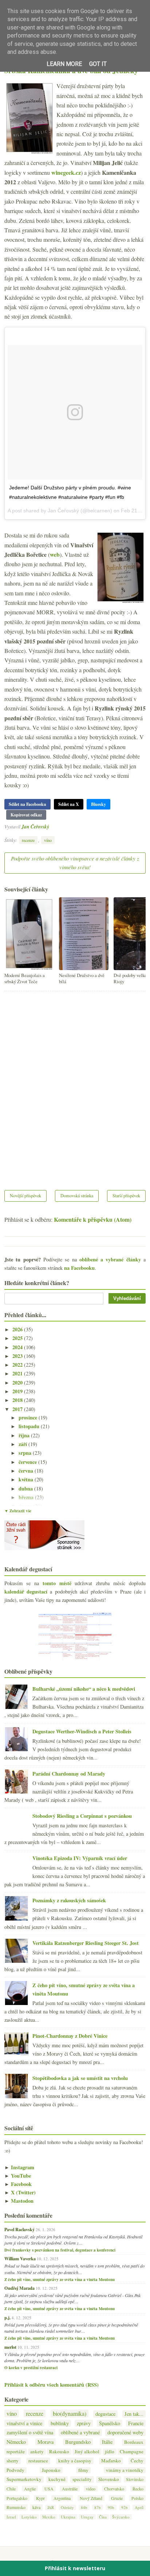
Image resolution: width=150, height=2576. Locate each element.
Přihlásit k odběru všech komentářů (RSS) (52, 2385)
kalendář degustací (26, 1592)
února (26, 1506)
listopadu (30, 1426)
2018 (18, 1400)
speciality (82, 2479)
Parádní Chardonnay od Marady (69, 1774)
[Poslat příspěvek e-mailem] (51, 826)
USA (49, 2489)
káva (36, 2507)
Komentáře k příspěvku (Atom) (93, 1219)
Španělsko (110, 2423)
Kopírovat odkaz (26, 815)
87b (98, 2507)
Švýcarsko (121, 2517)
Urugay (87, 2517)
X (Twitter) (20, 2192)
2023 (18, 1356)
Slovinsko (135, 2479)
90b (111, 2507)
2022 (18, 1365)
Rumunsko (16, 2507)
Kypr (40, 2498)
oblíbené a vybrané (80, 2432)
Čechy (137, 2461)
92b (125, 2507)
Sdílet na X (69, 804)
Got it (98, 64)
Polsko (137, 2498)
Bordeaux (134, 2442)
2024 (18, 1347)
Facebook (18, 2184)
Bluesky (98, 804)
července (28, 1462)
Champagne (132, 2452)
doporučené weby (125, 2432)
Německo (16, 2442)
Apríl (139, 2507)
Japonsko (51, 2470)
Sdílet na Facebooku (27, 804)
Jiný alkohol (87, 2452)
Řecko (138, 2489)
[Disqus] (75, 1086)
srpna (26, 1453)
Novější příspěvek (25, 1196)
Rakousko (59, 2452)
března (27, 1497)
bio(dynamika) (70, 2413)
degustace (105, 2414)
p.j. (7, 2317)
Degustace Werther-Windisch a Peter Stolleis (82, 1731)
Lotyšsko (29, 2517)
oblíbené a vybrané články (110, 1259)
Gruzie (117, 2498)
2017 (18, 1409)
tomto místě (57, 1583)
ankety (37, 2452)
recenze (28, 840)
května (27, 1479)
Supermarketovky (24, 2479)
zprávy (84, 2423)
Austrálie (70, 2489)
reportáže (16, 2452)
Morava (46, 2442)
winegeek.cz (66, 172)
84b (84, 2507)
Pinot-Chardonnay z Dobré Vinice (70, 2036)
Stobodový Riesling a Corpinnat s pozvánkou (82, 1816)
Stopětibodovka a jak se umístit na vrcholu (80, 2078)
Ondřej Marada (19, 2288)
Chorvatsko (114, 2489)
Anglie (30, 2489)
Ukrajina (68, 2517)
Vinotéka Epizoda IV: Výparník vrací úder (80, 1858)
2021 (18, 1373)
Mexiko (49, 2517)
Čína (103, 2517)
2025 (18, 1338)
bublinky (60, 2423)
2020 (18, 1382)
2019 (18, 1391)
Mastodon (19, 2201)
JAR (51, 2507)
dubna (26, 1488)
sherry (13, 2461)
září (23, 1444)
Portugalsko (17, 2498)
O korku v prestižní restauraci (31, 2368)
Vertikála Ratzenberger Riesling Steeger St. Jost (86, 1943)
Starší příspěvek (126, 1196)
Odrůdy (67, 2507)
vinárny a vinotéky (125, 2470)
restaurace (38, 2461)
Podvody (15, 2470)
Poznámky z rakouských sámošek (69, 1900)
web (55, 554)
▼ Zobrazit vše (18, 1511)
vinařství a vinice (24, 2423)
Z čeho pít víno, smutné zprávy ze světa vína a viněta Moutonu (60, 2280)
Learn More (64, 64)
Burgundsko (78, 2442)
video (91, 2489)
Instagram (19, 2167)
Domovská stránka (77, 1196)
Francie (136, 2423)
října (25, 1435)
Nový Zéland (91, 2498)
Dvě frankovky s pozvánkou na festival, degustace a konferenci (60, 2250)
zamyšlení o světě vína (30, 2432)
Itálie (107, 2442)
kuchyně (57, 2479)
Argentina (62, 2498)
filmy (83, 2470)
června (27, 1471)
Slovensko (109, 2479)
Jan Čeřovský (35, 826)
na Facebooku (79, 1268)
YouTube (18, 2176)
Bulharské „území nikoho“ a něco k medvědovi (84, 1689)
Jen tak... (134, 2414)
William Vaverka (20, 2258)
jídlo (110, 2452)
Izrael (11, 2517)
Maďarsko (111, 2461)
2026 (18, 1329)
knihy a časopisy (75, 2461)
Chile (11, 2489)
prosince (29, 1417)
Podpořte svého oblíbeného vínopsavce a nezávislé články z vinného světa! (75, 863)
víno (48, 840)
